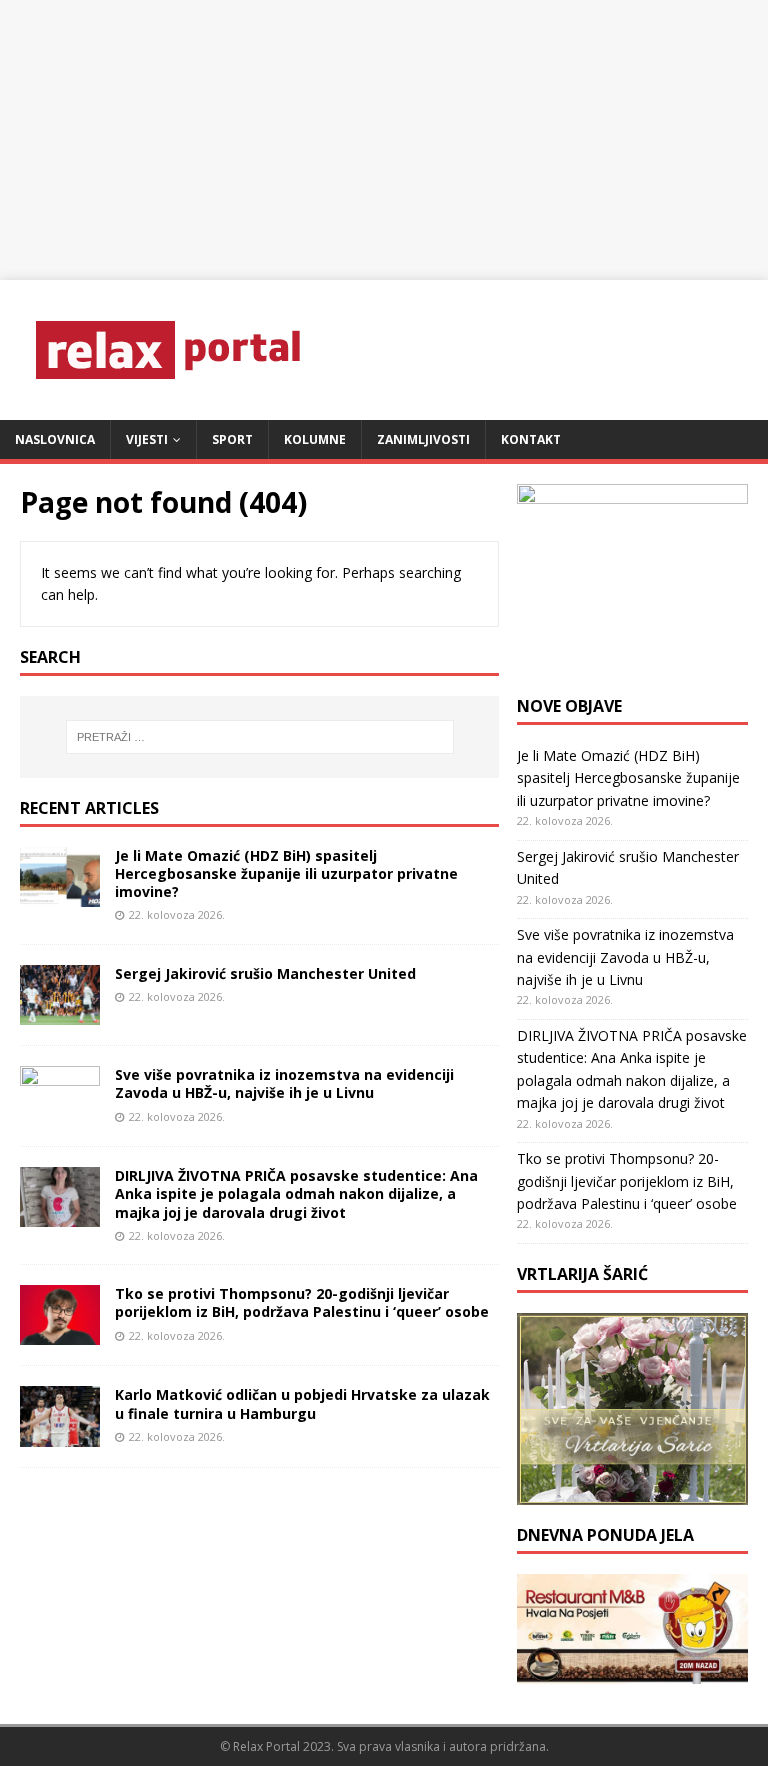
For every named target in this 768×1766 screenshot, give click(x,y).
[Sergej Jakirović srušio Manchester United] (60, 1013)
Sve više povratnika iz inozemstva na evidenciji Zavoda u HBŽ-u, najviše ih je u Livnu (284, 1083)
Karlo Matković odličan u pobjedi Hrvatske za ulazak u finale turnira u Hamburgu (302, 1403)
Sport (232, 439)
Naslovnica (55, 439)
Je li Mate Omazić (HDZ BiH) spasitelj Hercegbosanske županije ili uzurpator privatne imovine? (286, 873)
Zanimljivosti (423, 439)
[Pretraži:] (259, 737)
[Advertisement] (384, 140)
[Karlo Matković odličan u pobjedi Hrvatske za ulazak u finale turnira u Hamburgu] (60, 1434)
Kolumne (315, 439)
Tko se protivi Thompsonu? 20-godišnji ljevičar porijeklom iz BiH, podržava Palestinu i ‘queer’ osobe (302, 1302)
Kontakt (531, 439)
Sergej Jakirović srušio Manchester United (265, 973)
